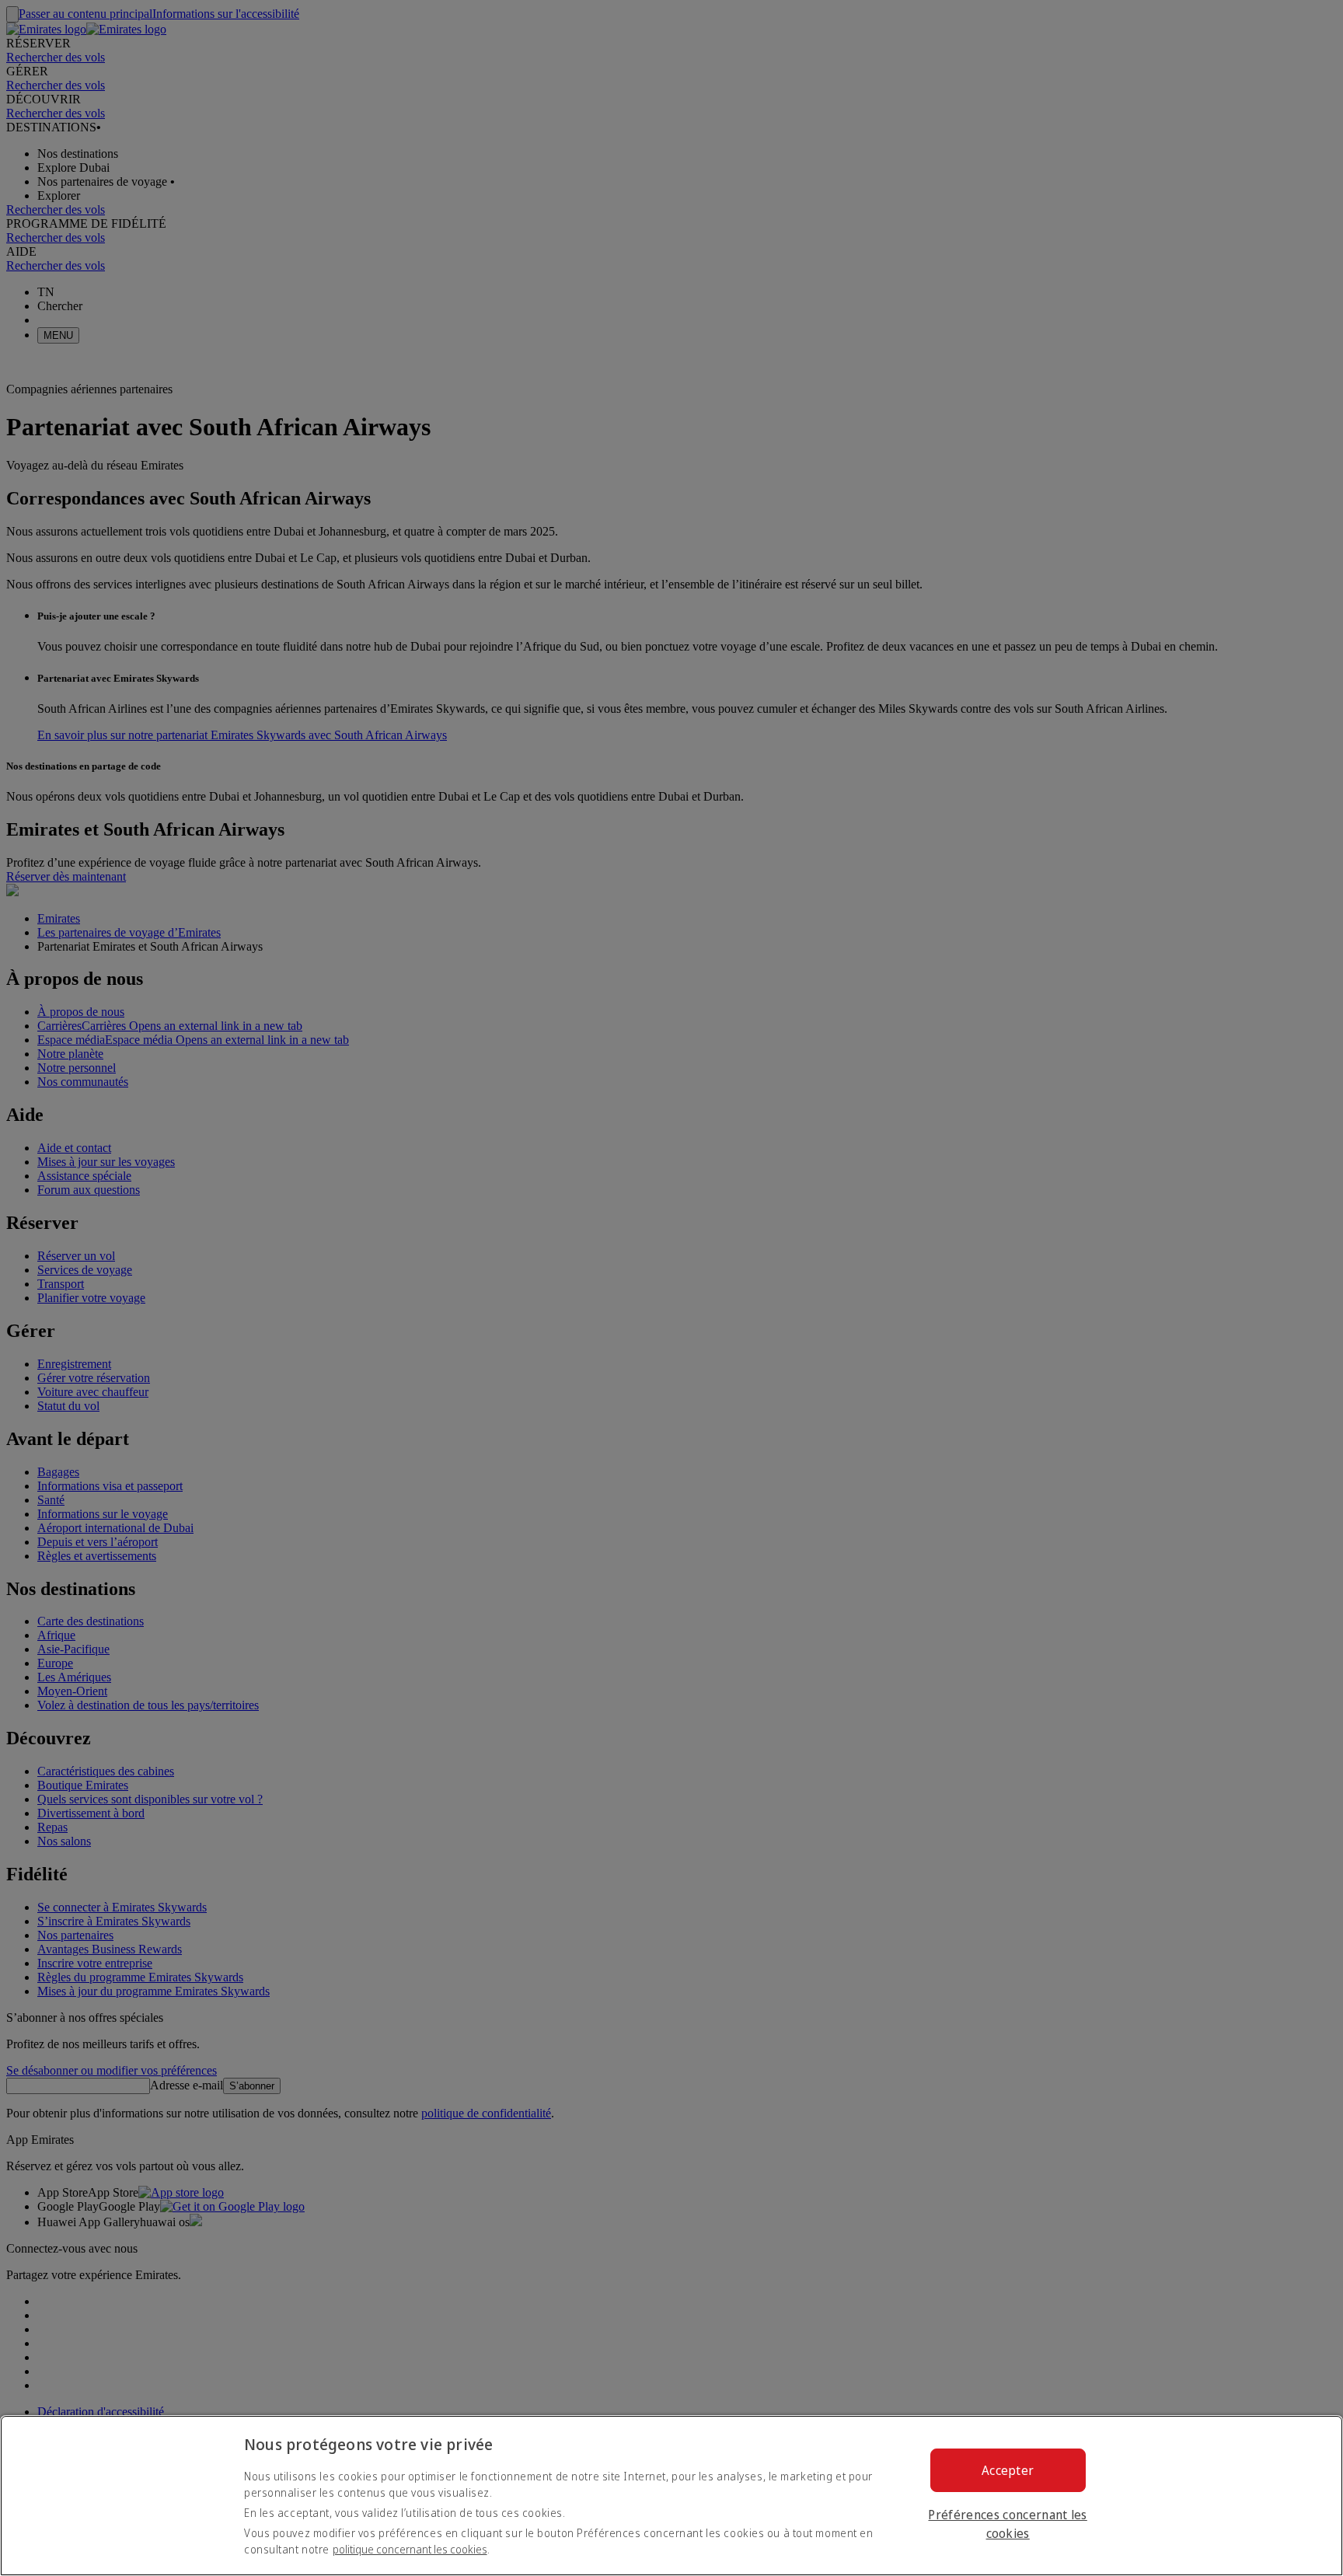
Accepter (1008, 2470)
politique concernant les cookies (410, 2549)
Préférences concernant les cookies (1007, 2524)
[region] (671, 2496)
